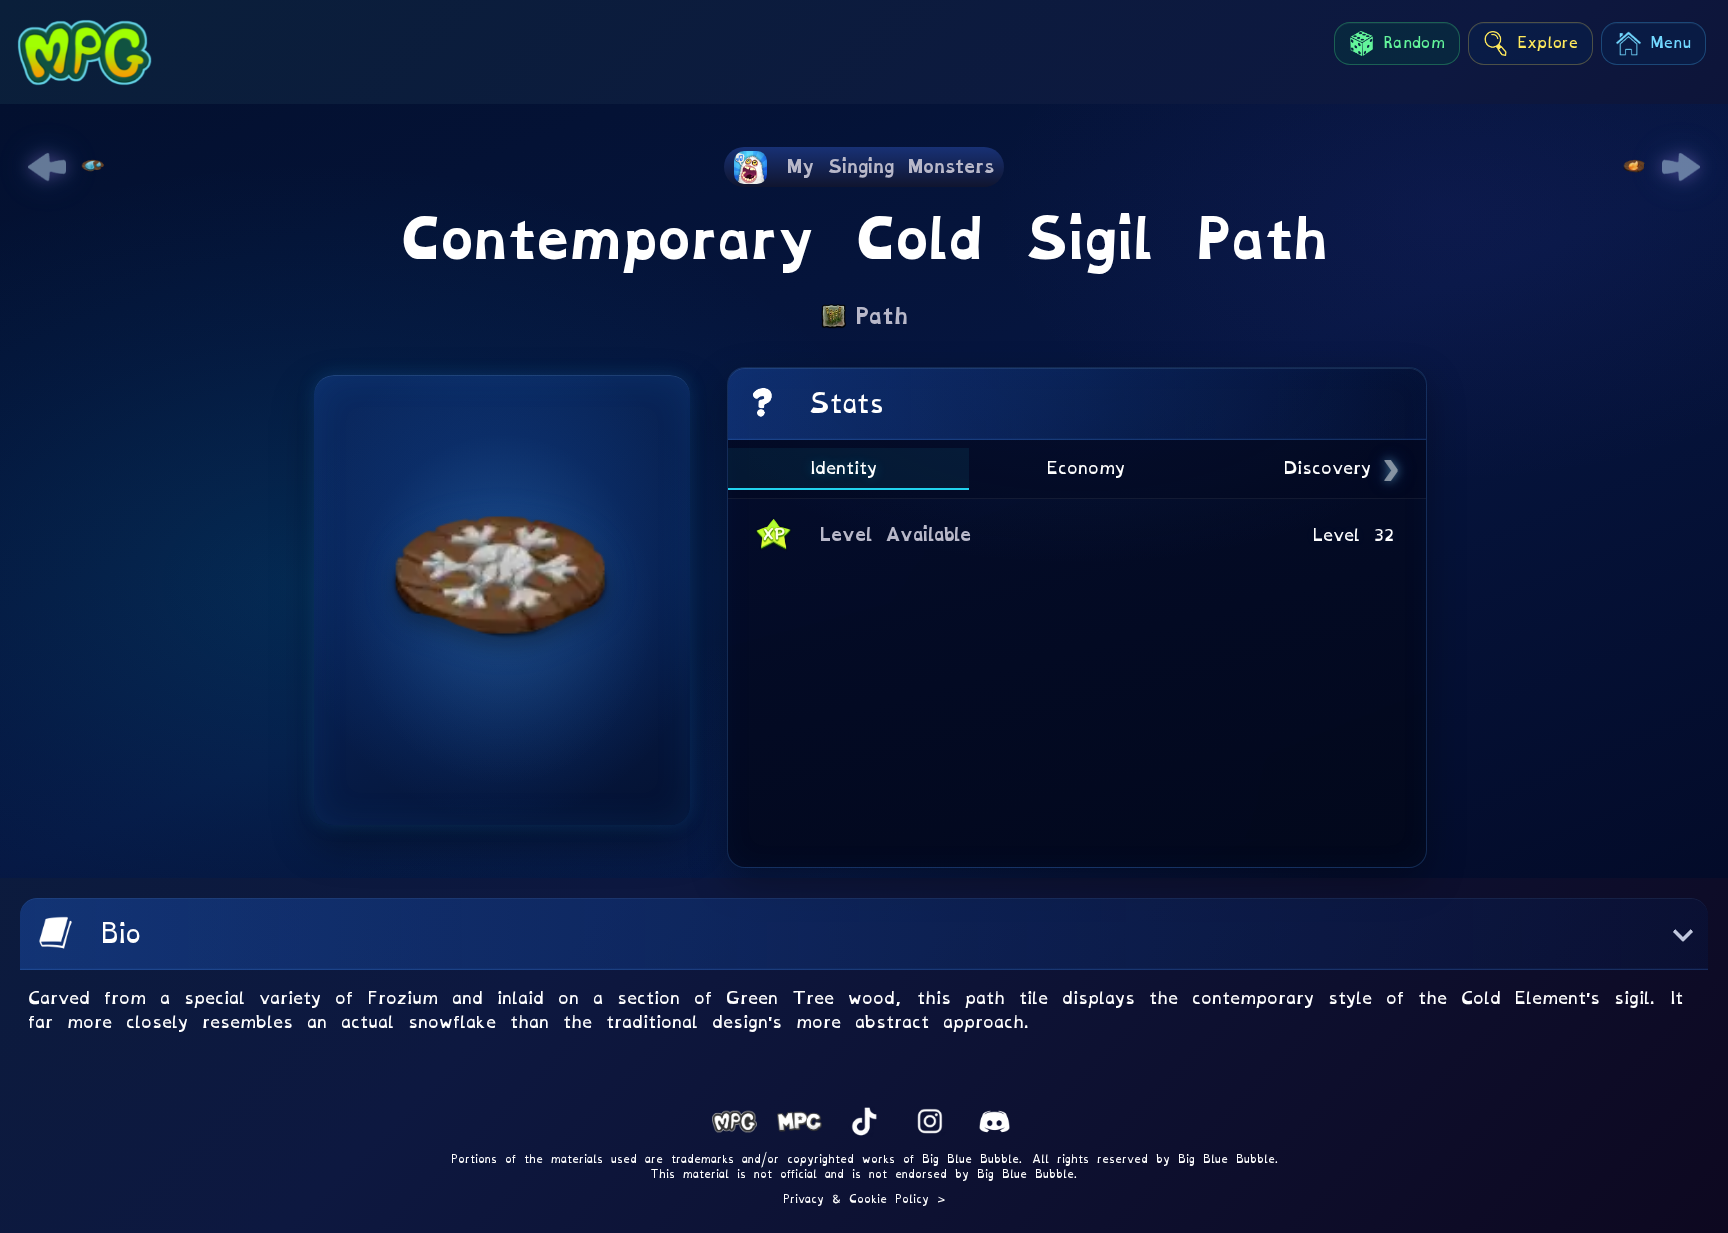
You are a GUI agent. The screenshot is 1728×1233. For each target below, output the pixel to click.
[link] (47, 167)
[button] (864, 934)
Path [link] (881, 316)
